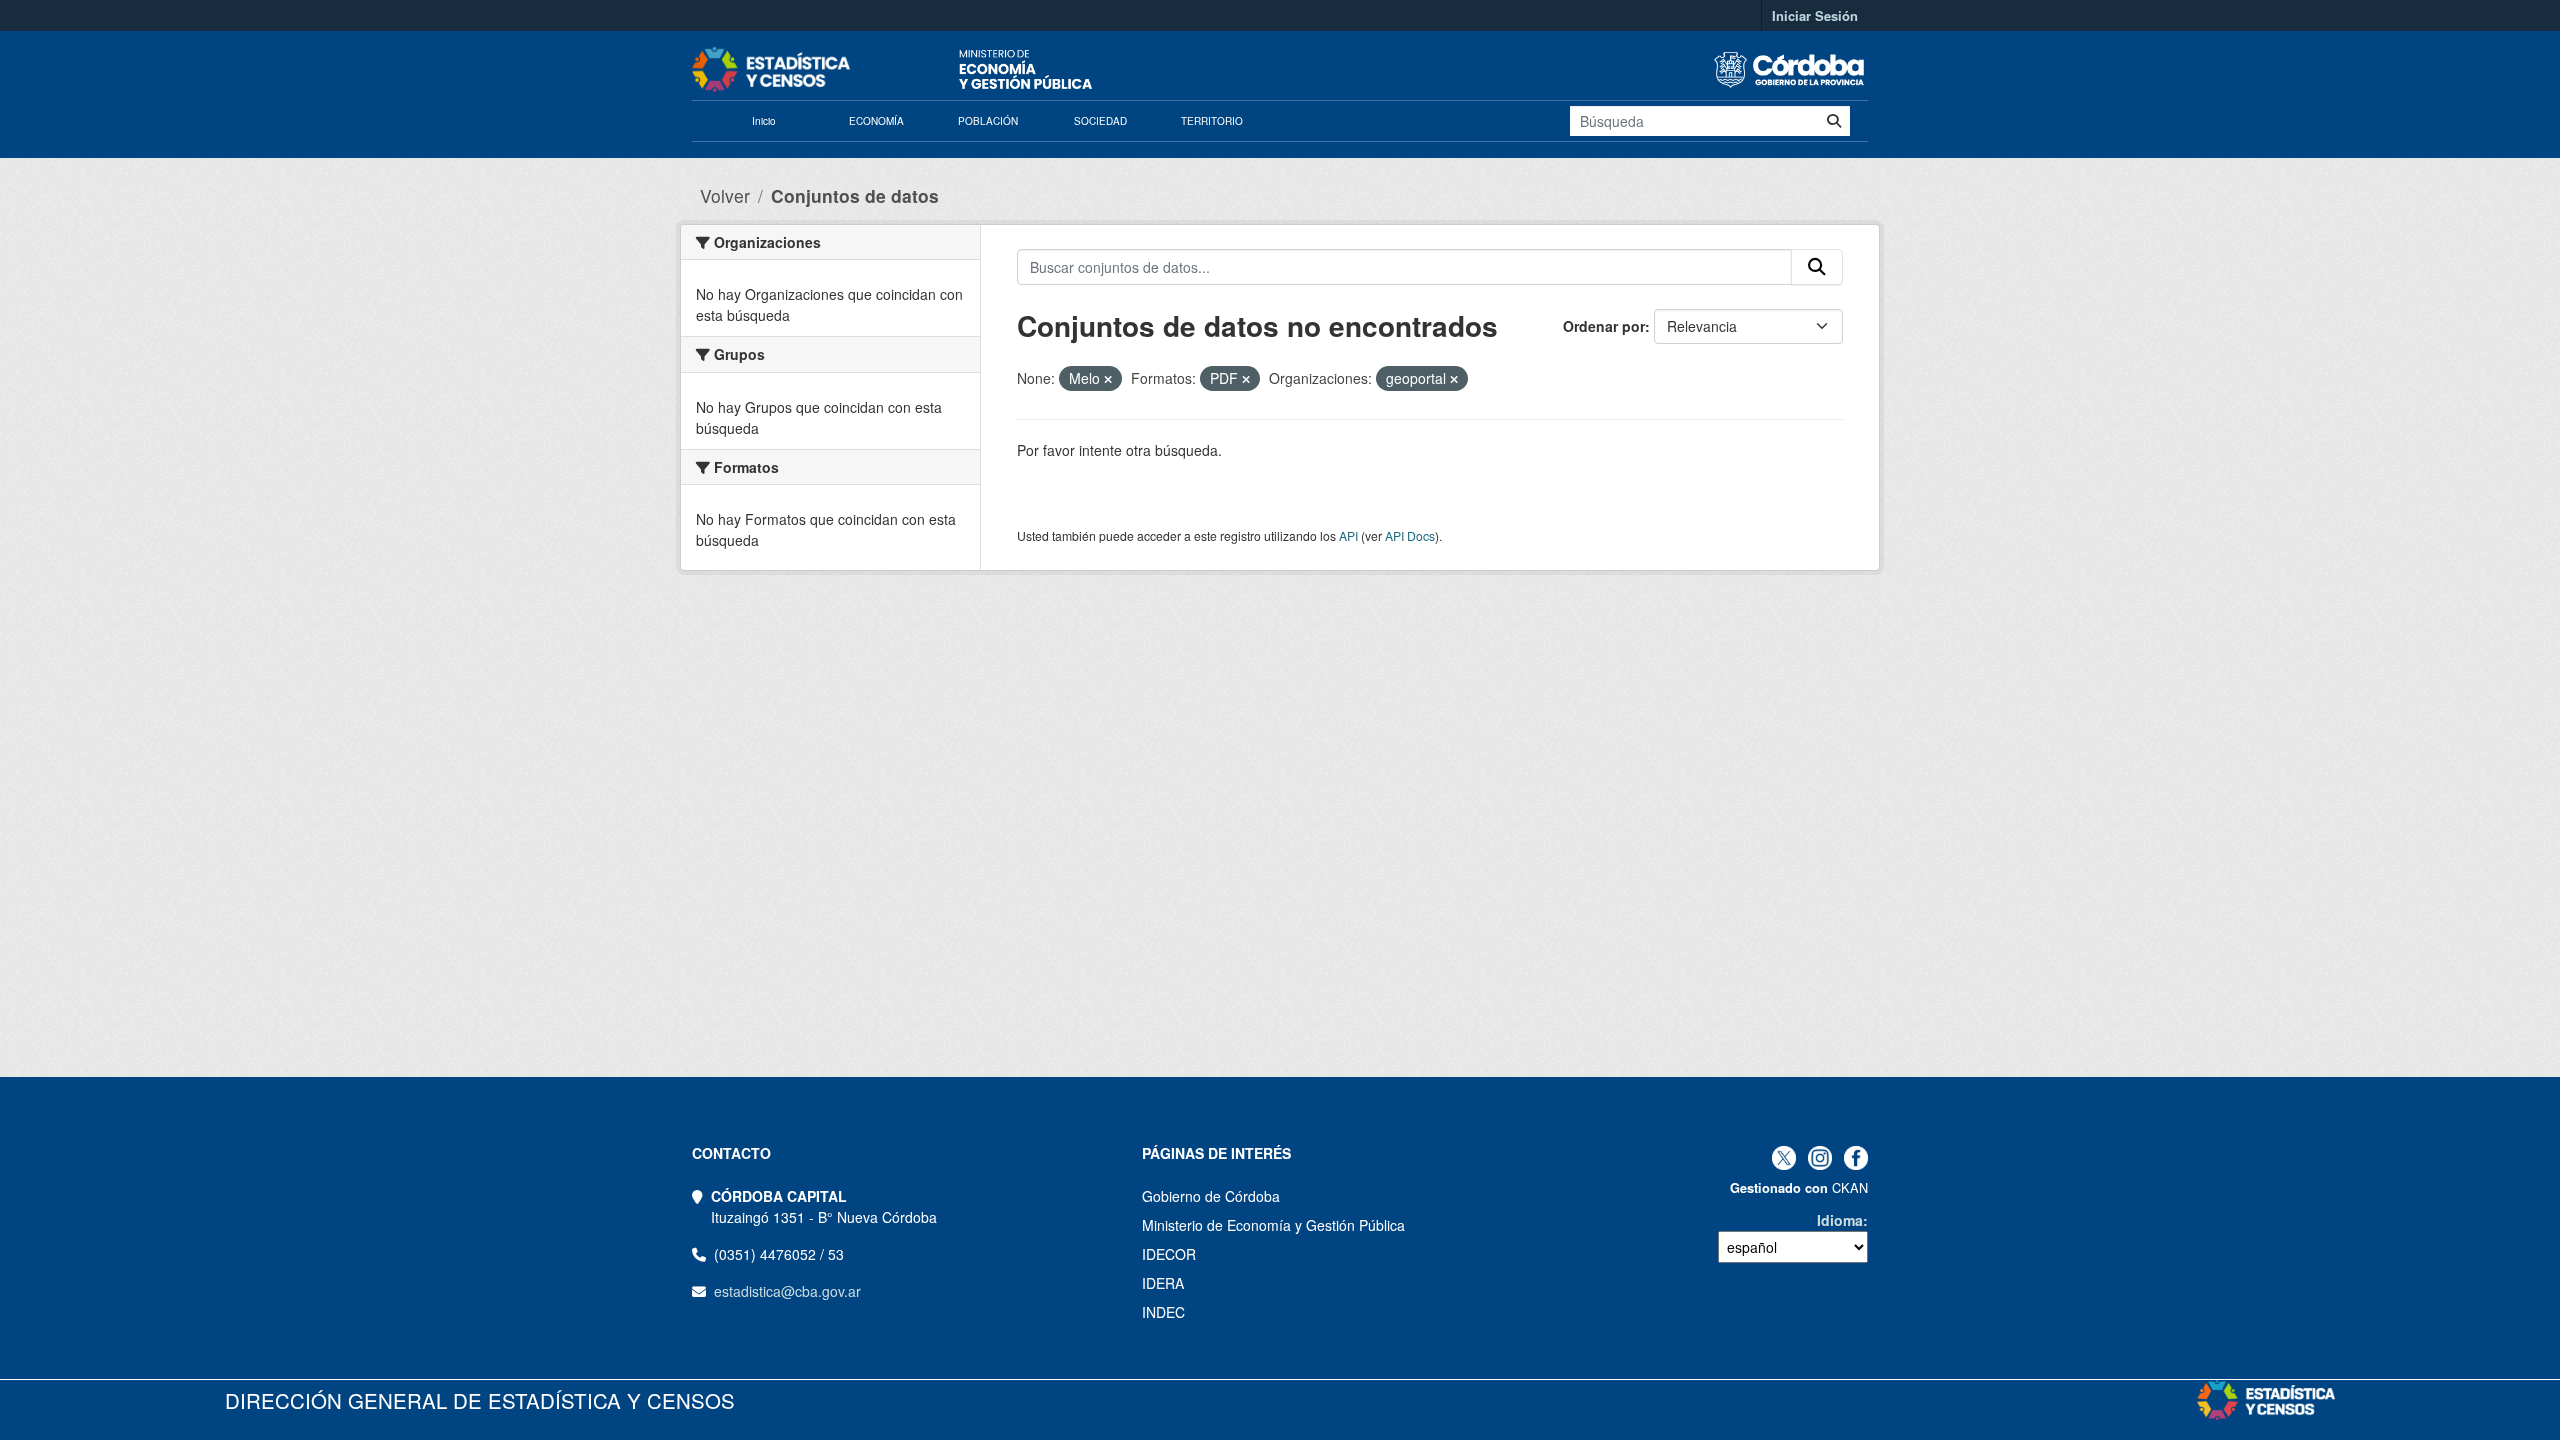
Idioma (1840, 1220)
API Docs (1410, 535)
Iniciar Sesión (1815, 15)
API (1348, 535)
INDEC (1163, 1312)
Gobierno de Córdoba (1211, 1196)
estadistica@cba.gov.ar (787, 1291)
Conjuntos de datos (855, 195)
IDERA (1163, 1283)
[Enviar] (1834, 121)
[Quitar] (1108, 379)
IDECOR (1169, 1254)
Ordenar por (1604, 326)
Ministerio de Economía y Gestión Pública (1273, 1225)
